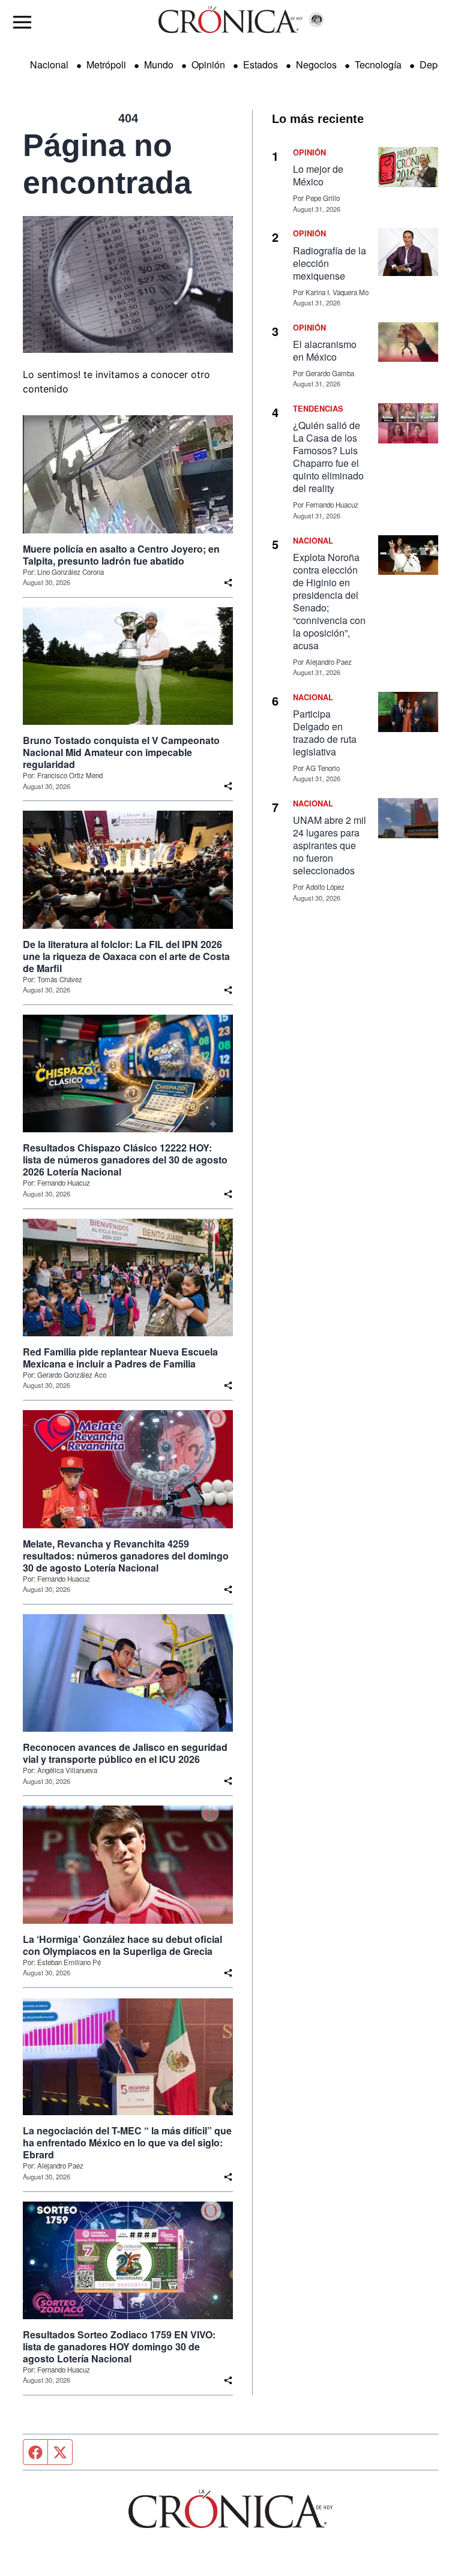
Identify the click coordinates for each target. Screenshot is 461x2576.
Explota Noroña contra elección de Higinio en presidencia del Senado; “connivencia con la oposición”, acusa (329, 601)
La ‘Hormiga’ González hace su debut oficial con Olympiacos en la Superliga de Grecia (122, 1945)
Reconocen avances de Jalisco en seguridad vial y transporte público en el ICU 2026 (125, 1753)
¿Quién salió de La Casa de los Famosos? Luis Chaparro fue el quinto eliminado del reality (328, 457)
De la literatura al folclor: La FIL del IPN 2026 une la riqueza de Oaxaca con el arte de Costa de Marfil (126, 956)
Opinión (208, 65)
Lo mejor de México (318, 175)
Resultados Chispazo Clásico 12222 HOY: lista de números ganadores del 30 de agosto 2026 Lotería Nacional (125, 1160)
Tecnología (378, 65)
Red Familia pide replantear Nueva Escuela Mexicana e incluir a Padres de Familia (120, 1358)
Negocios (316, 65)
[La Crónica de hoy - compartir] (228, 583)
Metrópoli (106, 65)
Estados (261, 65)
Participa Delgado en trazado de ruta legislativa (325, 733)
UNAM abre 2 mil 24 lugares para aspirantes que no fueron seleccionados (330, 845)
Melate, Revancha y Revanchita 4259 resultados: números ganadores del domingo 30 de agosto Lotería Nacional (126, 1556)
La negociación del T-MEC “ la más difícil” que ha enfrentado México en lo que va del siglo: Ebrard (127, 2143)
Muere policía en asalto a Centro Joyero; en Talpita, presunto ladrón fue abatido (121, 555)
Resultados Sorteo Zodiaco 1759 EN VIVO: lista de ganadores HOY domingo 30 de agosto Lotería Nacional (119, 2347)
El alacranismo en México (325, 350)
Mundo (159, 65)
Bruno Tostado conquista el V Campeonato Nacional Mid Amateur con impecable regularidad (121, 752)
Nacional (49, 65)
